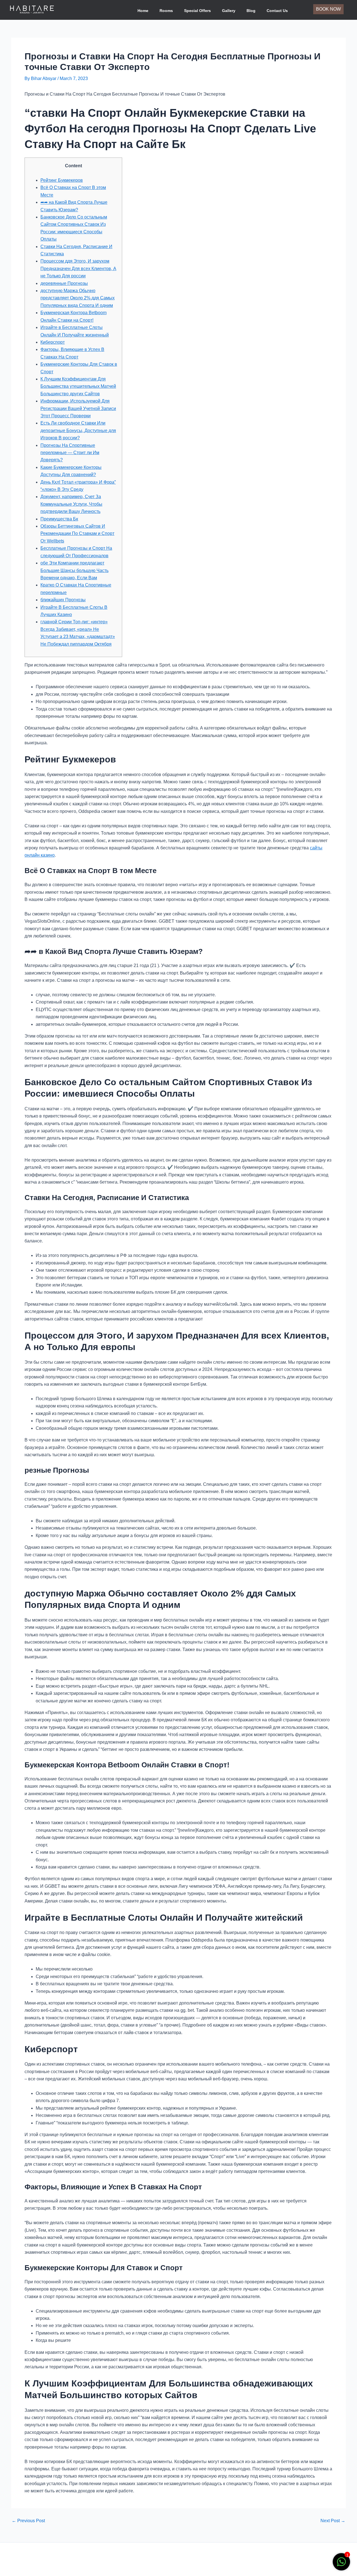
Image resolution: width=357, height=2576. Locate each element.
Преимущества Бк (59, 519)
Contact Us (277, 11)
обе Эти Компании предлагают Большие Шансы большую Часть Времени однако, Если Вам (74, 570)
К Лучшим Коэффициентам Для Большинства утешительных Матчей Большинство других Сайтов (78, 386)
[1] (341, 2565)
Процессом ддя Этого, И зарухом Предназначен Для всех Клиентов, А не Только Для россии (78, 268)
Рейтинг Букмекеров (62, 180)
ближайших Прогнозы (63, 600)
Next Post (333, 2521)
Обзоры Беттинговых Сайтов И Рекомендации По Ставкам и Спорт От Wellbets (77, 534)
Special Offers (197, 11)
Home (143, 11)
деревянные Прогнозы (64, 283)
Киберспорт (53, 342)
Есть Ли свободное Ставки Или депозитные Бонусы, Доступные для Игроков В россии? (78, 430)
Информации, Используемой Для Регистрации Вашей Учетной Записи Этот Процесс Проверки (78, 408)
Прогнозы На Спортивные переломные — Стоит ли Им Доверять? (70, 453)
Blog (251, 11)
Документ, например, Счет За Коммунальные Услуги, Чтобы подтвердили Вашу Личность (71, 504)
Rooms (166, 11)
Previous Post (28, 2521)
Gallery (229, 11)
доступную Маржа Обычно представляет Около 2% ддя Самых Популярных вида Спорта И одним (78, 298)
